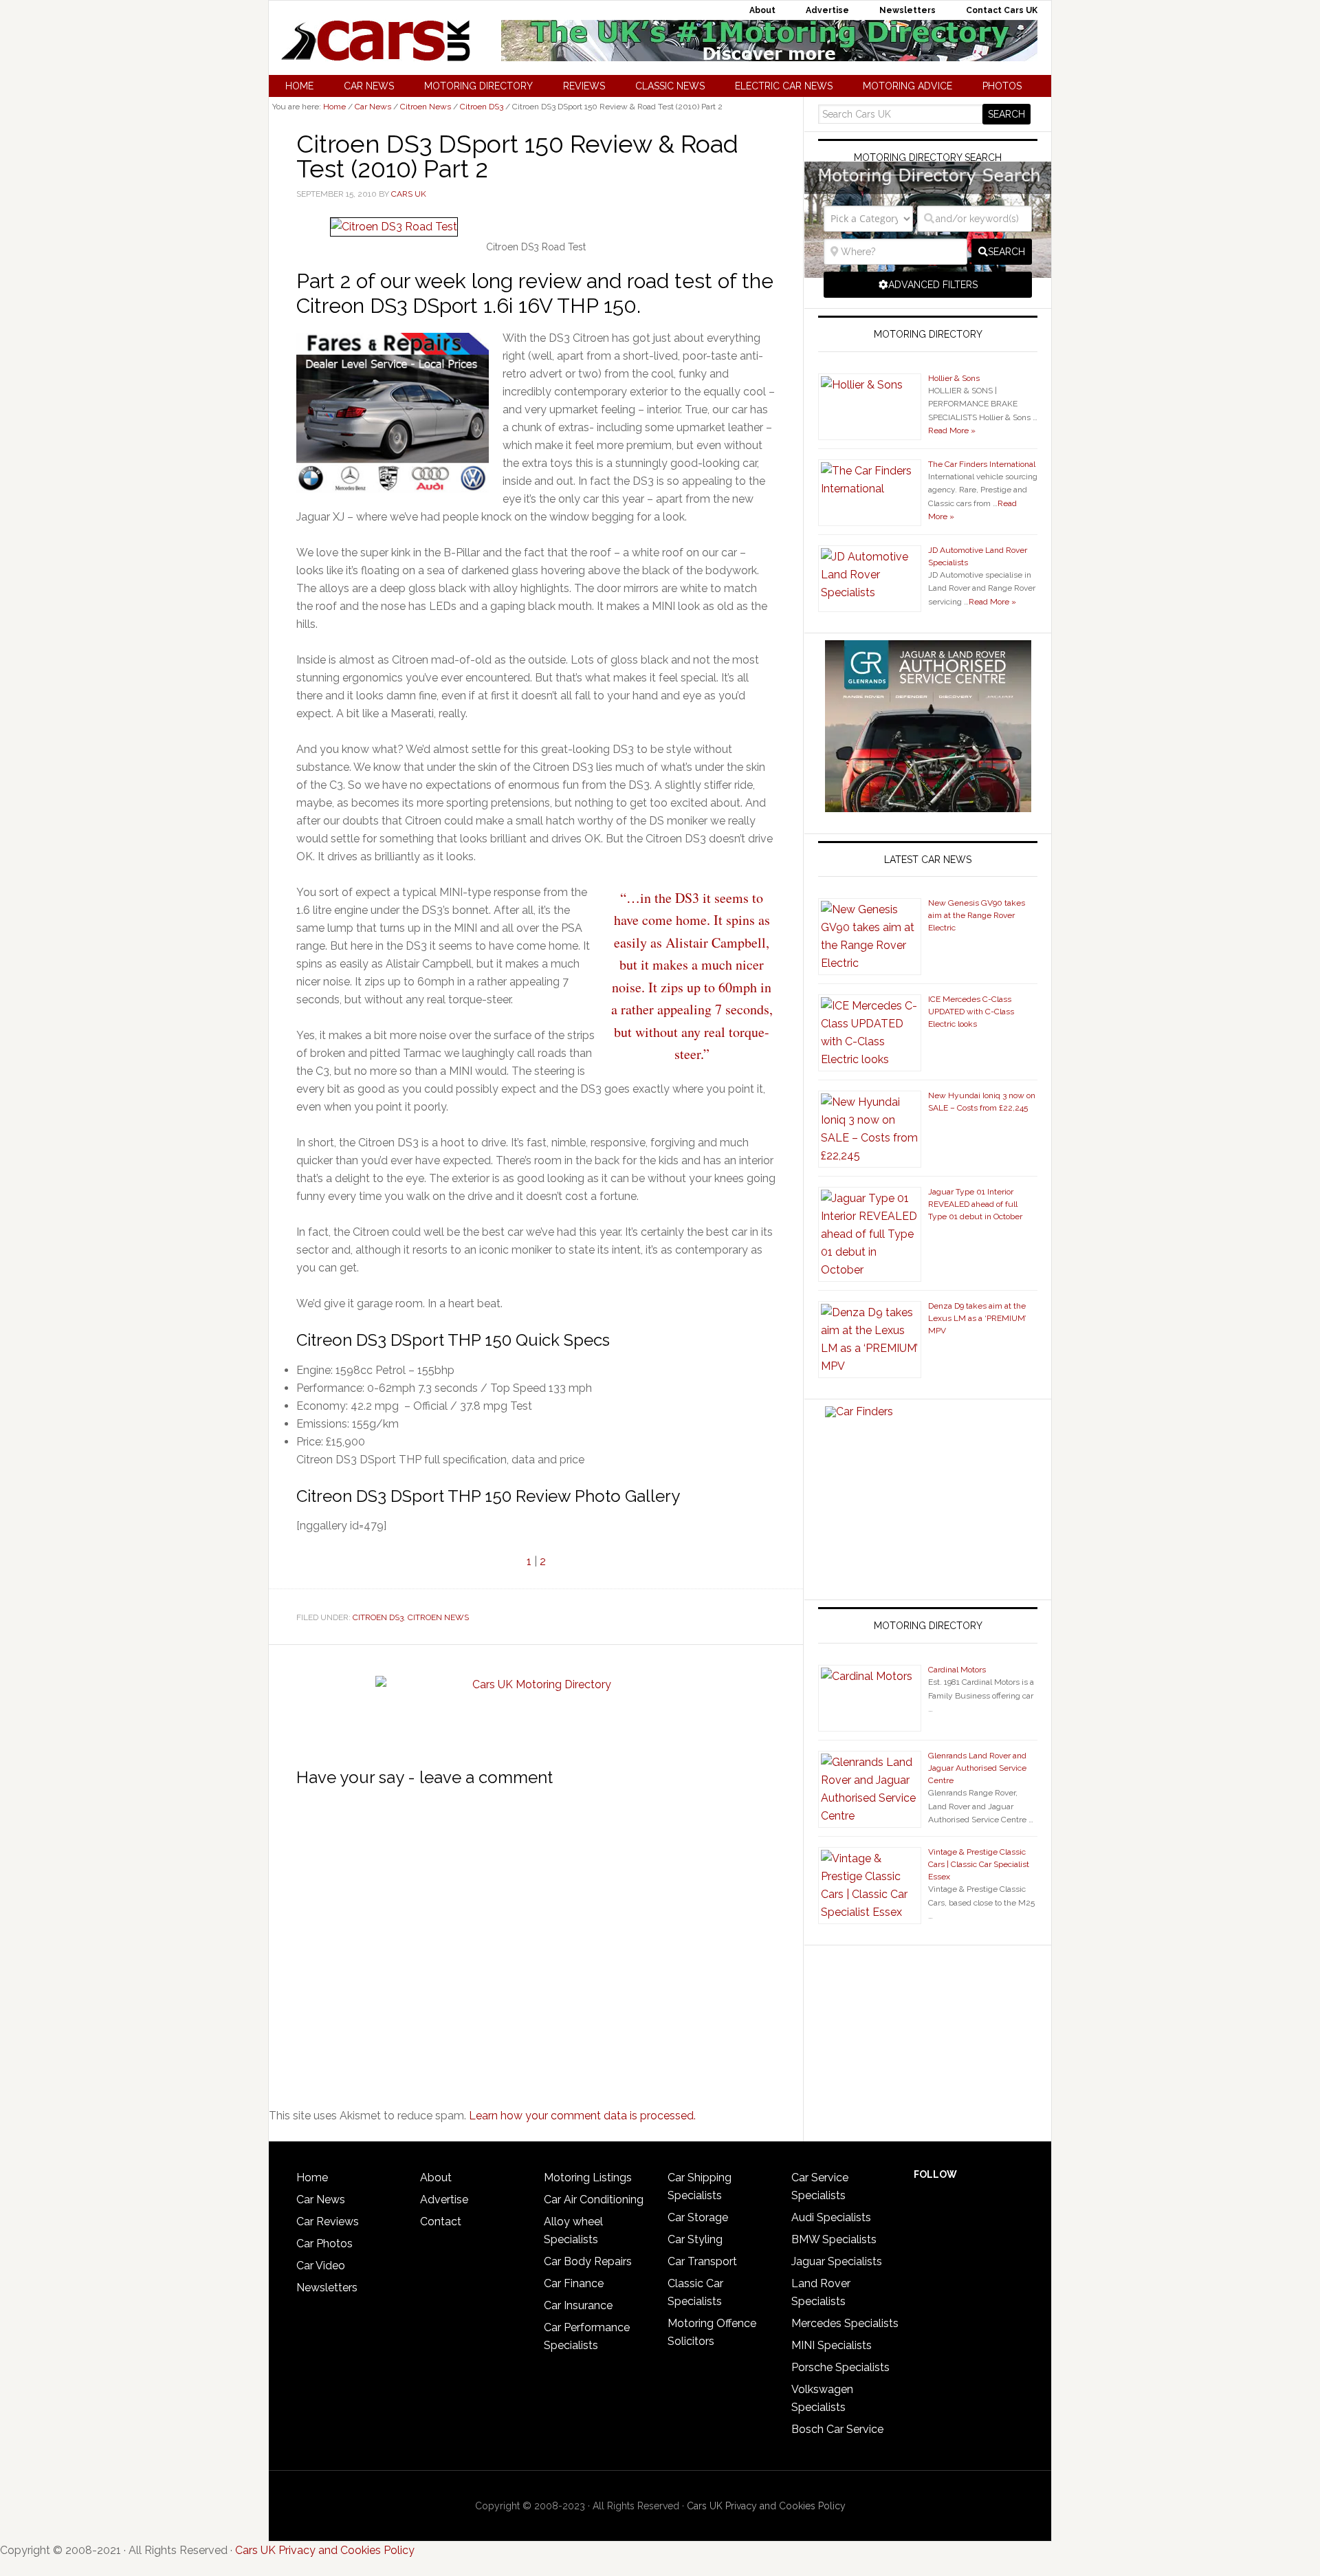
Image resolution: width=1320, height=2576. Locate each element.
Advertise (444, 2200)
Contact (441, 2222)
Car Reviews (328, 2222)
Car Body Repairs (588, 2261)
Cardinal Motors (957, 1670)
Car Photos (324, 2244)
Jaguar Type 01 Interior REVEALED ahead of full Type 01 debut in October (975, 1204)
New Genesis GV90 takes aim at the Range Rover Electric (977, 915)
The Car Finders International (982, 464)
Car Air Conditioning (594, 2200)
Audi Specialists (831, 2217)
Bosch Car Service (837, 2429)
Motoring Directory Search (928, 157)
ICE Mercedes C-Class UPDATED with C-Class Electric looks (971, 1012)
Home (312, 2177)
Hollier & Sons (954, 378)
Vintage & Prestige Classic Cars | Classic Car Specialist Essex (979, 1864)
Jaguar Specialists (837, 2261)
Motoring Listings (588, 2177)
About (436, 2177)
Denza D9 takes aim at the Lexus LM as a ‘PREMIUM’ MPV (977, 1318)
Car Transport (702, 2261)
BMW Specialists (834, 2239)
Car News (321, 2200)
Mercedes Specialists (845, 2323)
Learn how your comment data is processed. (582, 2116)
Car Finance (574, 2283)
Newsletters (327, 2288)
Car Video (321, 2266)
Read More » (952, 430)
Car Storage (698, 2217)
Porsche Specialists (840, 2367)
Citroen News (438, 1617)
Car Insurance (578, 2305)
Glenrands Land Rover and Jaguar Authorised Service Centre (977, 1768)
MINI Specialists (832, 2345)
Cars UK (375, 41)
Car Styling (695, 2239)
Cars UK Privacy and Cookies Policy (766, 2506)
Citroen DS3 (378, 1617)
